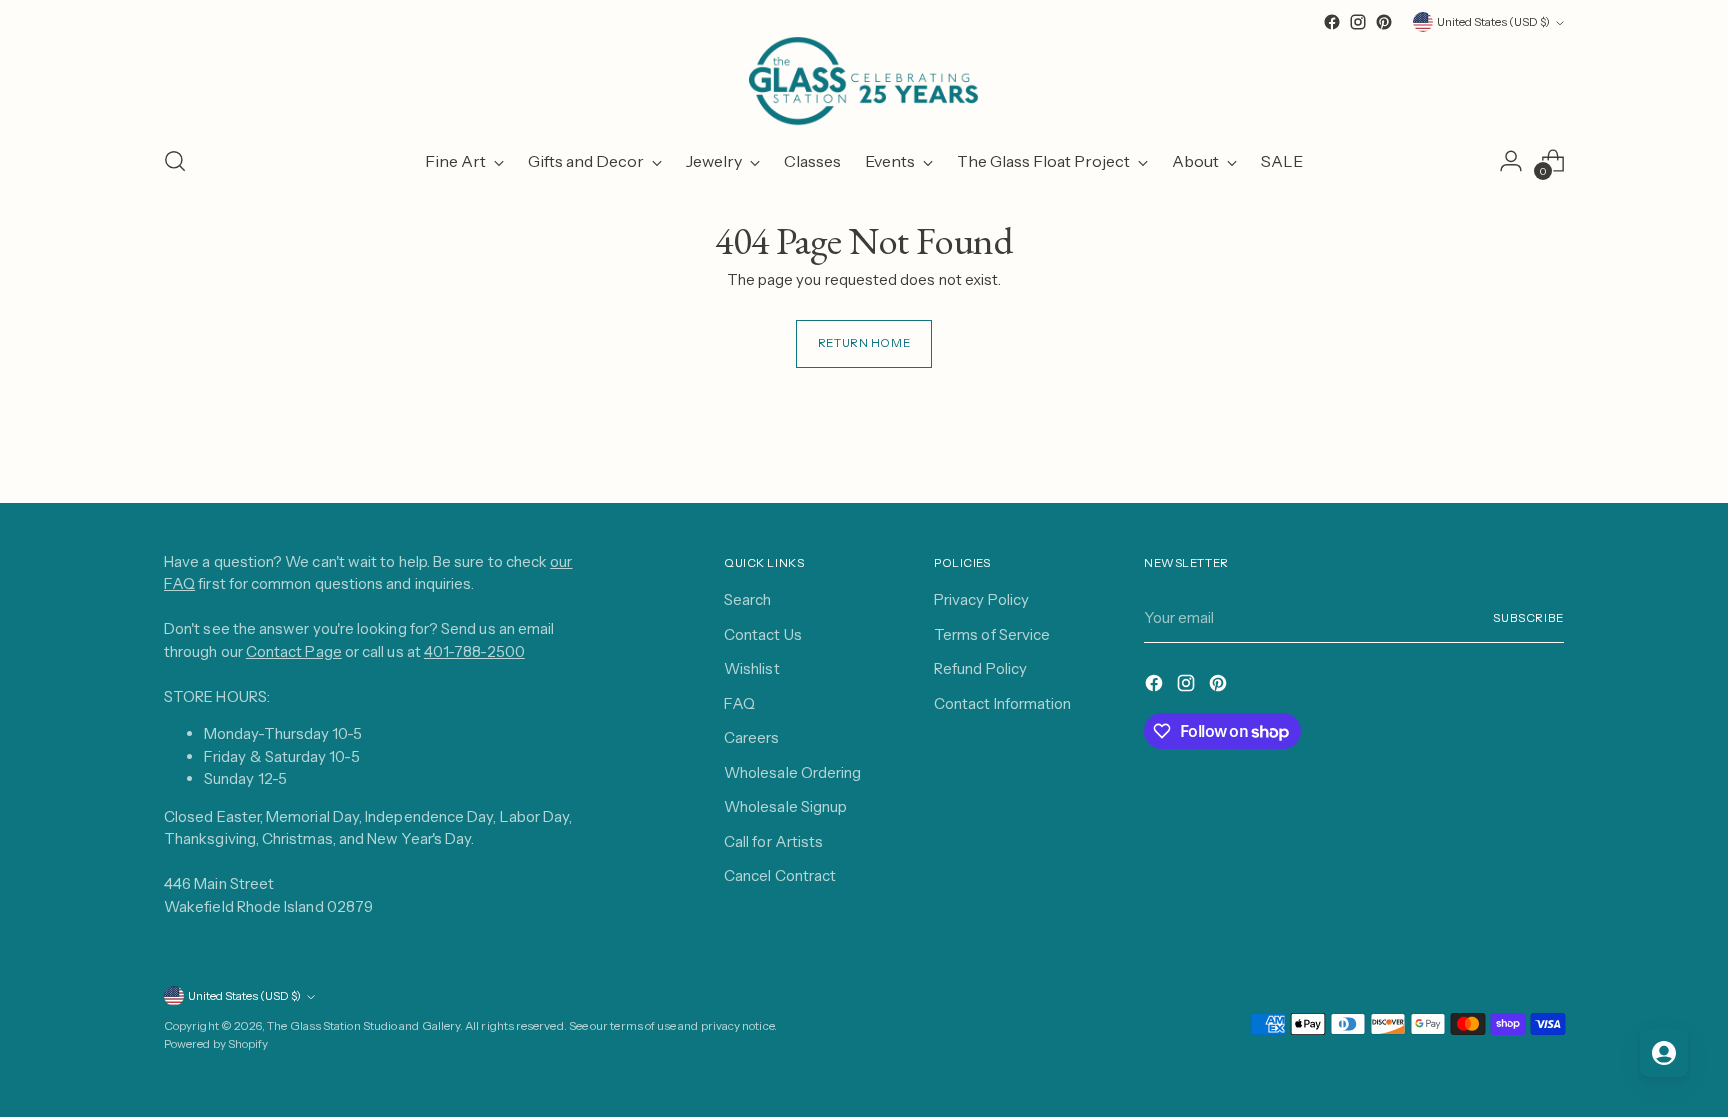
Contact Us (763, 634)
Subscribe (1528, 618)
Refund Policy (980, 668)
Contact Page (294, 651)
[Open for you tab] (1664, 1053)
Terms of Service (992, 634)
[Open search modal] (175, 161)
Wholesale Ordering (792, 772)
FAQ (739, 703)
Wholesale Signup (785, 806)
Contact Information (1002, 703)
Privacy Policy (981, 599)
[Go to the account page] (1511, 161)
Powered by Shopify (216, 1044)
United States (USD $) (1493, 22)
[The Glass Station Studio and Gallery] (864, 81)
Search (747, 599)
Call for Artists (773, 841)
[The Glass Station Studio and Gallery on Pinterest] (1384, 22)
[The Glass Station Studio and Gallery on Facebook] (1332, 22)
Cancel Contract (780, 875)
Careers (752, 737)
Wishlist (752, 668)
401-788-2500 (474, 651)
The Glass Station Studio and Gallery (363, 1026)
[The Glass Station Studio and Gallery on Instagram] (1358, 22)
